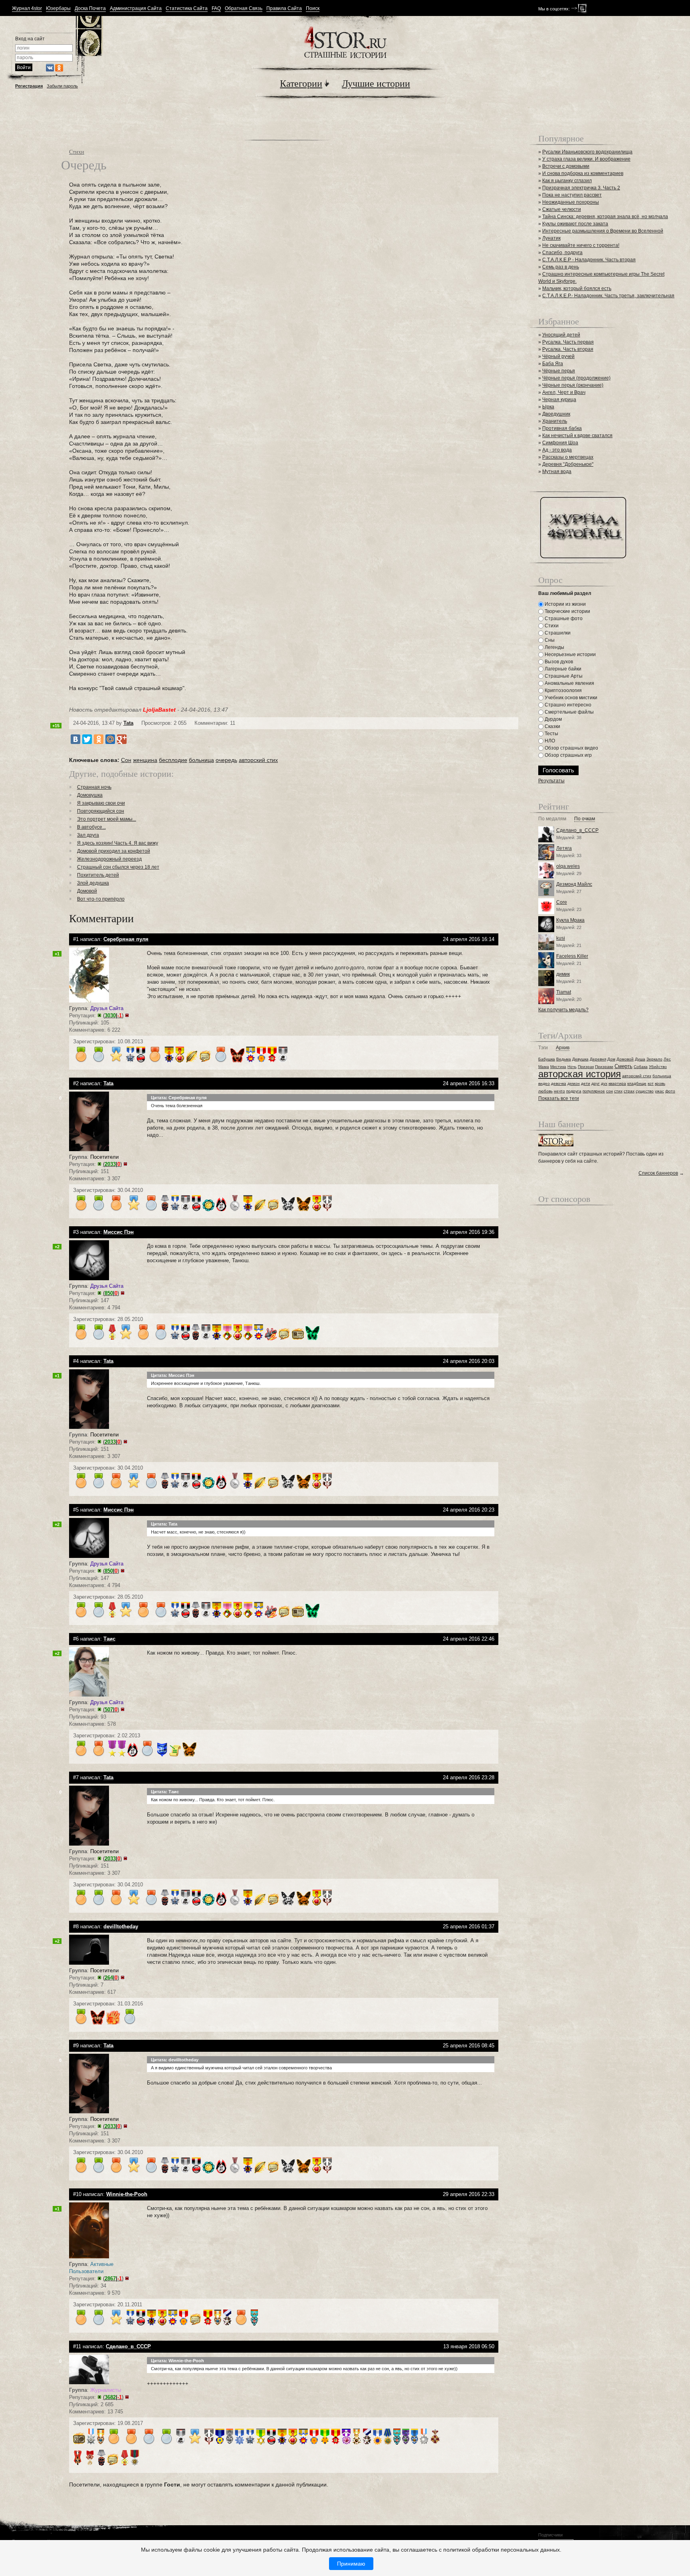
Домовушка (90, 795)
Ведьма (564, 1059)
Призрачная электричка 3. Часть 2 (581, 188)
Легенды (554, 647)
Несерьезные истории (570, 654)
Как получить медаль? (563, 1010)
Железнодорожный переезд (109, 859)
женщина (145, 760)
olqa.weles (568, 866)
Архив (563, 1048)
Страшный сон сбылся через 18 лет (118, 867)
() (113, 1015)
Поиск (313, 9)
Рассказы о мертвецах (568, 457)
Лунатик (551, 238)
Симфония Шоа (560, 443)
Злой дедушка (93, 883)
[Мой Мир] (110, 739)
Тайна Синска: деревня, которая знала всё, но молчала (605, 217)
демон (574, 1083)
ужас (659, 1091)
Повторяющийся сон (101, 811)
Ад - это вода (557, 450)
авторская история (580, 1074)
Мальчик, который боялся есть (577, 288)
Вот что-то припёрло (101, 899)
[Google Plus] (122, 739)
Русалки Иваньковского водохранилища (587, 152)
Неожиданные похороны (571, 202)
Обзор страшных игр (568, 755)
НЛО (549, 741)
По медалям (552, 819)
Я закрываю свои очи (101, 803)
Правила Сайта (284, 9)
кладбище (637, 1083)
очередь (226, 760)
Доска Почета (90, 9)
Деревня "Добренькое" (568, 464)
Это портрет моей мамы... (107, 819)
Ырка (548, 407)
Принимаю (351, 2564)
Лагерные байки (562, 669)
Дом (611, 1059)
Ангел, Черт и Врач (564, 392)
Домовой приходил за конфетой (114, 851)
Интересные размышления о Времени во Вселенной (603, 231)
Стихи (77, 152)
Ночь (572, 1067)
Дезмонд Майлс (574, 884)
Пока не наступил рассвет (572, 195)
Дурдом (553, 719)
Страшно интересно (567, 705)
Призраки (604, 1067)
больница (201, 760)
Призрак (586, 1067)
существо (645, 1091)
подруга (574, 1091)
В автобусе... (91, 827)
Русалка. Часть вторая (568, 349)
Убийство (658, 1067)
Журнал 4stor (27, 9)
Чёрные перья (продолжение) (576, 378)
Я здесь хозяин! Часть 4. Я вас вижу (118, 843)
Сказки (552, 726)
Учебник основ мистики (570, 698)
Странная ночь (94, 787)
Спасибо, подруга (562, 253)
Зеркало (654, 1059)
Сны (549, 640)
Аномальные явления (569, 683)
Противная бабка (562, 428)
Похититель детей (98, 875)
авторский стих (258, 760)
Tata (128, 723)
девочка (559, 1083)
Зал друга (88, 835)
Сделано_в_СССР (577, 830)
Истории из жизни (565, 604)
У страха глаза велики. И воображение (586, 159)
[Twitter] (87, 739)
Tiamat (564, 992)
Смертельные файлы (569, 712)
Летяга (564, 848)
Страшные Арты (563, 676)
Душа (640, 1059)
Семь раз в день (561, 267)
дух (604, 1083)
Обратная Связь (244, 9)
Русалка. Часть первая (568, 342)
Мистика (558, 1067)
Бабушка (547, 1059)
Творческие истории (567, 611)
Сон (126, 760)
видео (544, 1083)
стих (618, 1091)
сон (610, 1091)
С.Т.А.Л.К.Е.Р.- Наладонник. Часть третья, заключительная (608, 296)
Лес (667, 1059)
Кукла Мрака (570, 920)
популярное (594, 1091)
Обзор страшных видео (571, 748)
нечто (559, 1091)
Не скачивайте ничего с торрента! (581, 245)
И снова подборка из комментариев (583, 173)
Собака (641, 1067)
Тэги (543, 1048)
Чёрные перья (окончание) (573, 385)
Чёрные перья (559, 371)
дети (586, 1083)
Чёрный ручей (558, 356)
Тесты (551, 734)
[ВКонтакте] (75, 739)
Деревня (598, 1059)
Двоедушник (556, 414)
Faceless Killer (572, 956)
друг (596, 1083)
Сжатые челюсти (562, 209)
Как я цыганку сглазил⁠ (567, 181)
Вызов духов (558, 662)
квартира (617, 1083)
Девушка (580, 1059)
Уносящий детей (561, 335)
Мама (544, 1067)
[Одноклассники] (99, 739)
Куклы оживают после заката (575, 224)
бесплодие (173, 760)
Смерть (624, 1066)
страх (629, 1091)
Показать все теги (559, 1098)
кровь (660, 1083)
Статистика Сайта (187, 9)
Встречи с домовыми (566, 166)
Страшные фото (563, 619)
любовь (545, 1091)
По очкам (585, 819)
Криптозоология (563, 690)
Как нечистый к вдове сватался (577, 436)
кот (651, 1083)
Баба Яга (553, 364)
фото (670, 1091)
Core (562, 902)
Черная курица (559, 400)
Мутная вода (557, 471)
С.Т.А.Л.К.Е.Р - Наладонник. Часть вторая (589, 260)
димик (563, 974)
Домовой (87, 891)
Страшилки (557, 633)
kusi (561, 938)
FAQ (216, 9)
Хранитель (555, 421)
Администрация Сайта (136, 9)
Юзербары (58, 9)
